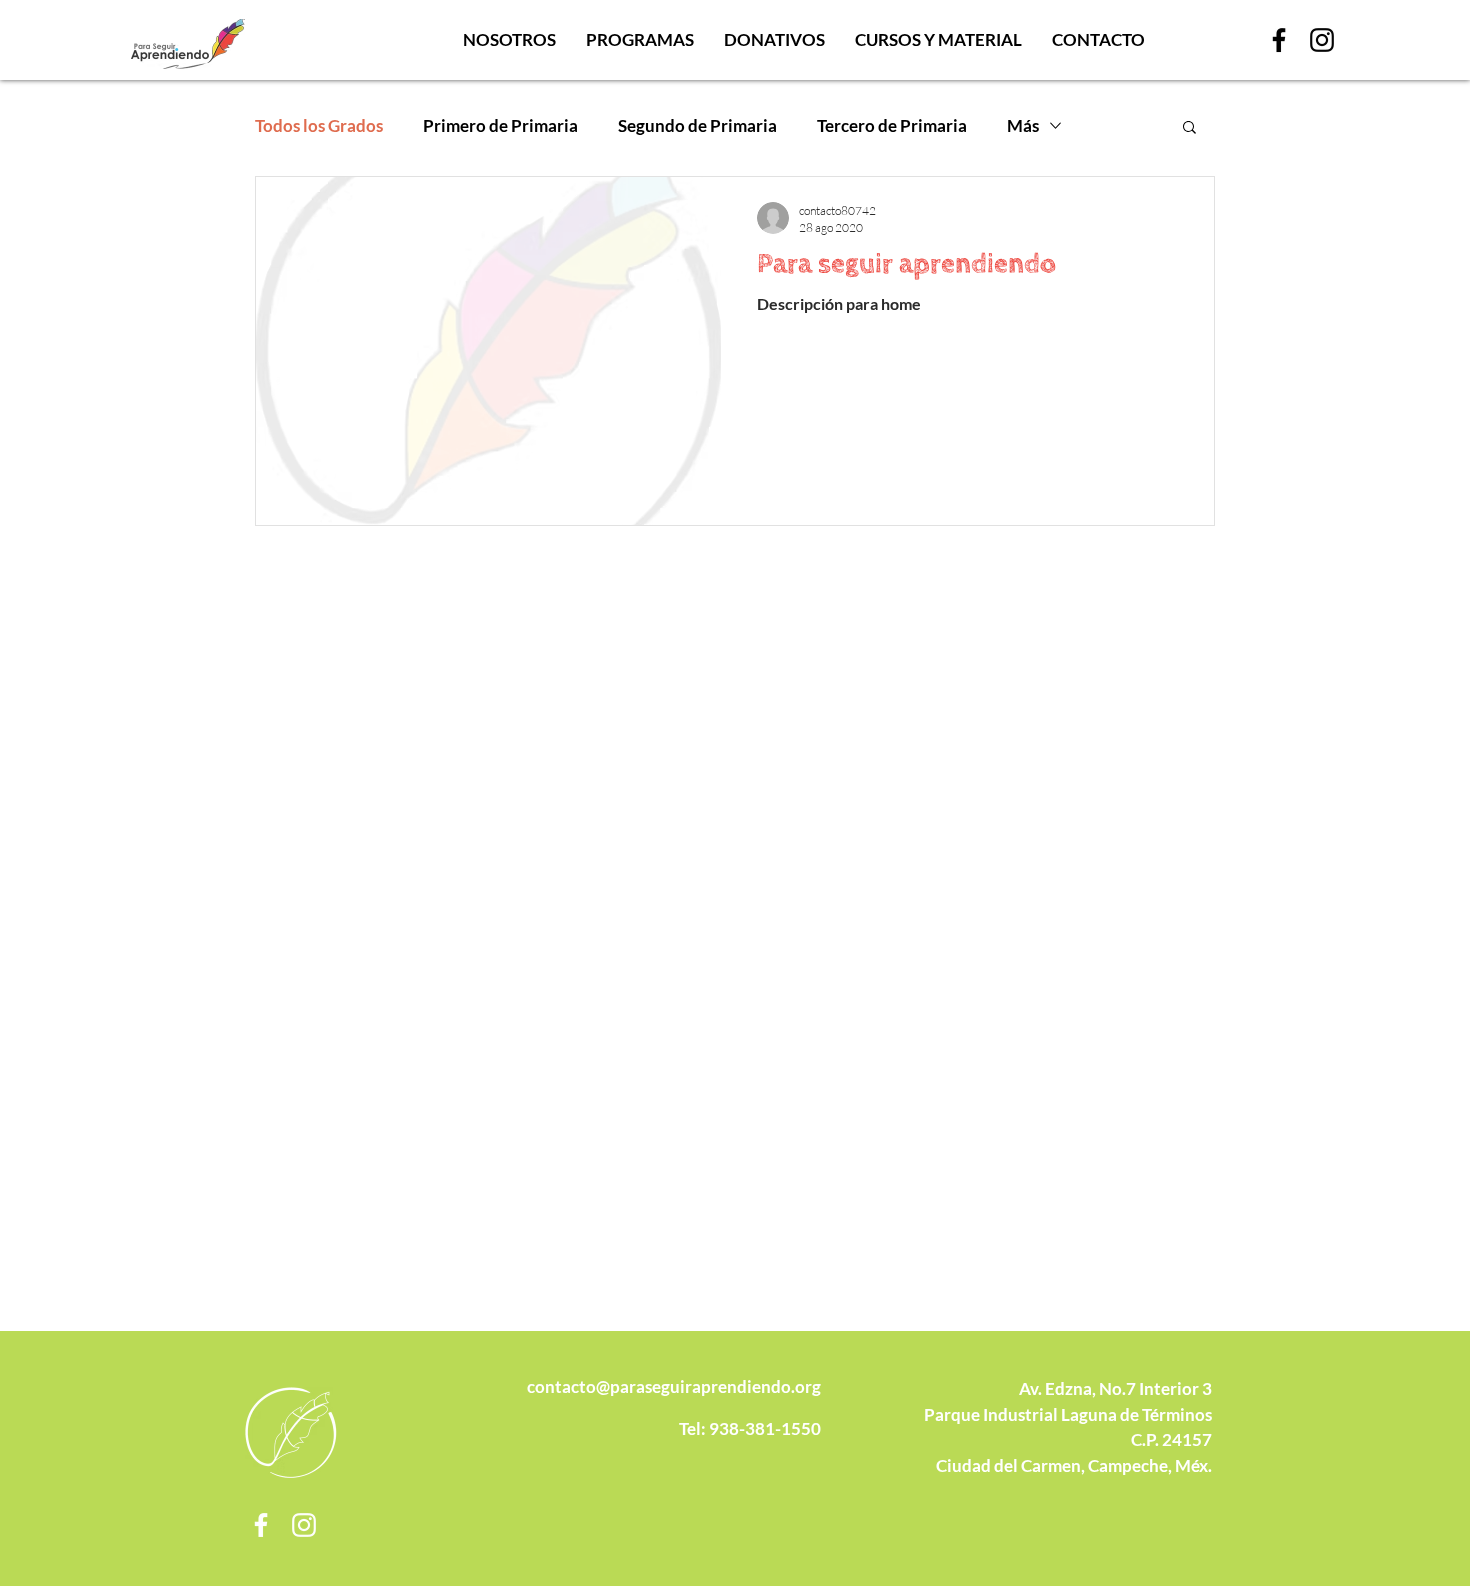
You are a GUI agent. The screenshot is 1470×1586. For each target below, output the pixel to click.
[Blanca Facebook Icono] (261, 1525)
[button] (1189, 128)
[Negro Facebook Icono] (1279, 40)
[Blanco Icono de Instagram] (304, 1525)
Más (1023, 125)
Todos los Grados (319, 125)
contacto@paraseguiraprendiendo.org (674, 1386)
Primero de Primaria (500, 125)
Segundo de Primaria (697, 125)
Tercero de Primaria (892, 125)
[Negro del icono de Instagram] (1322, 40)
